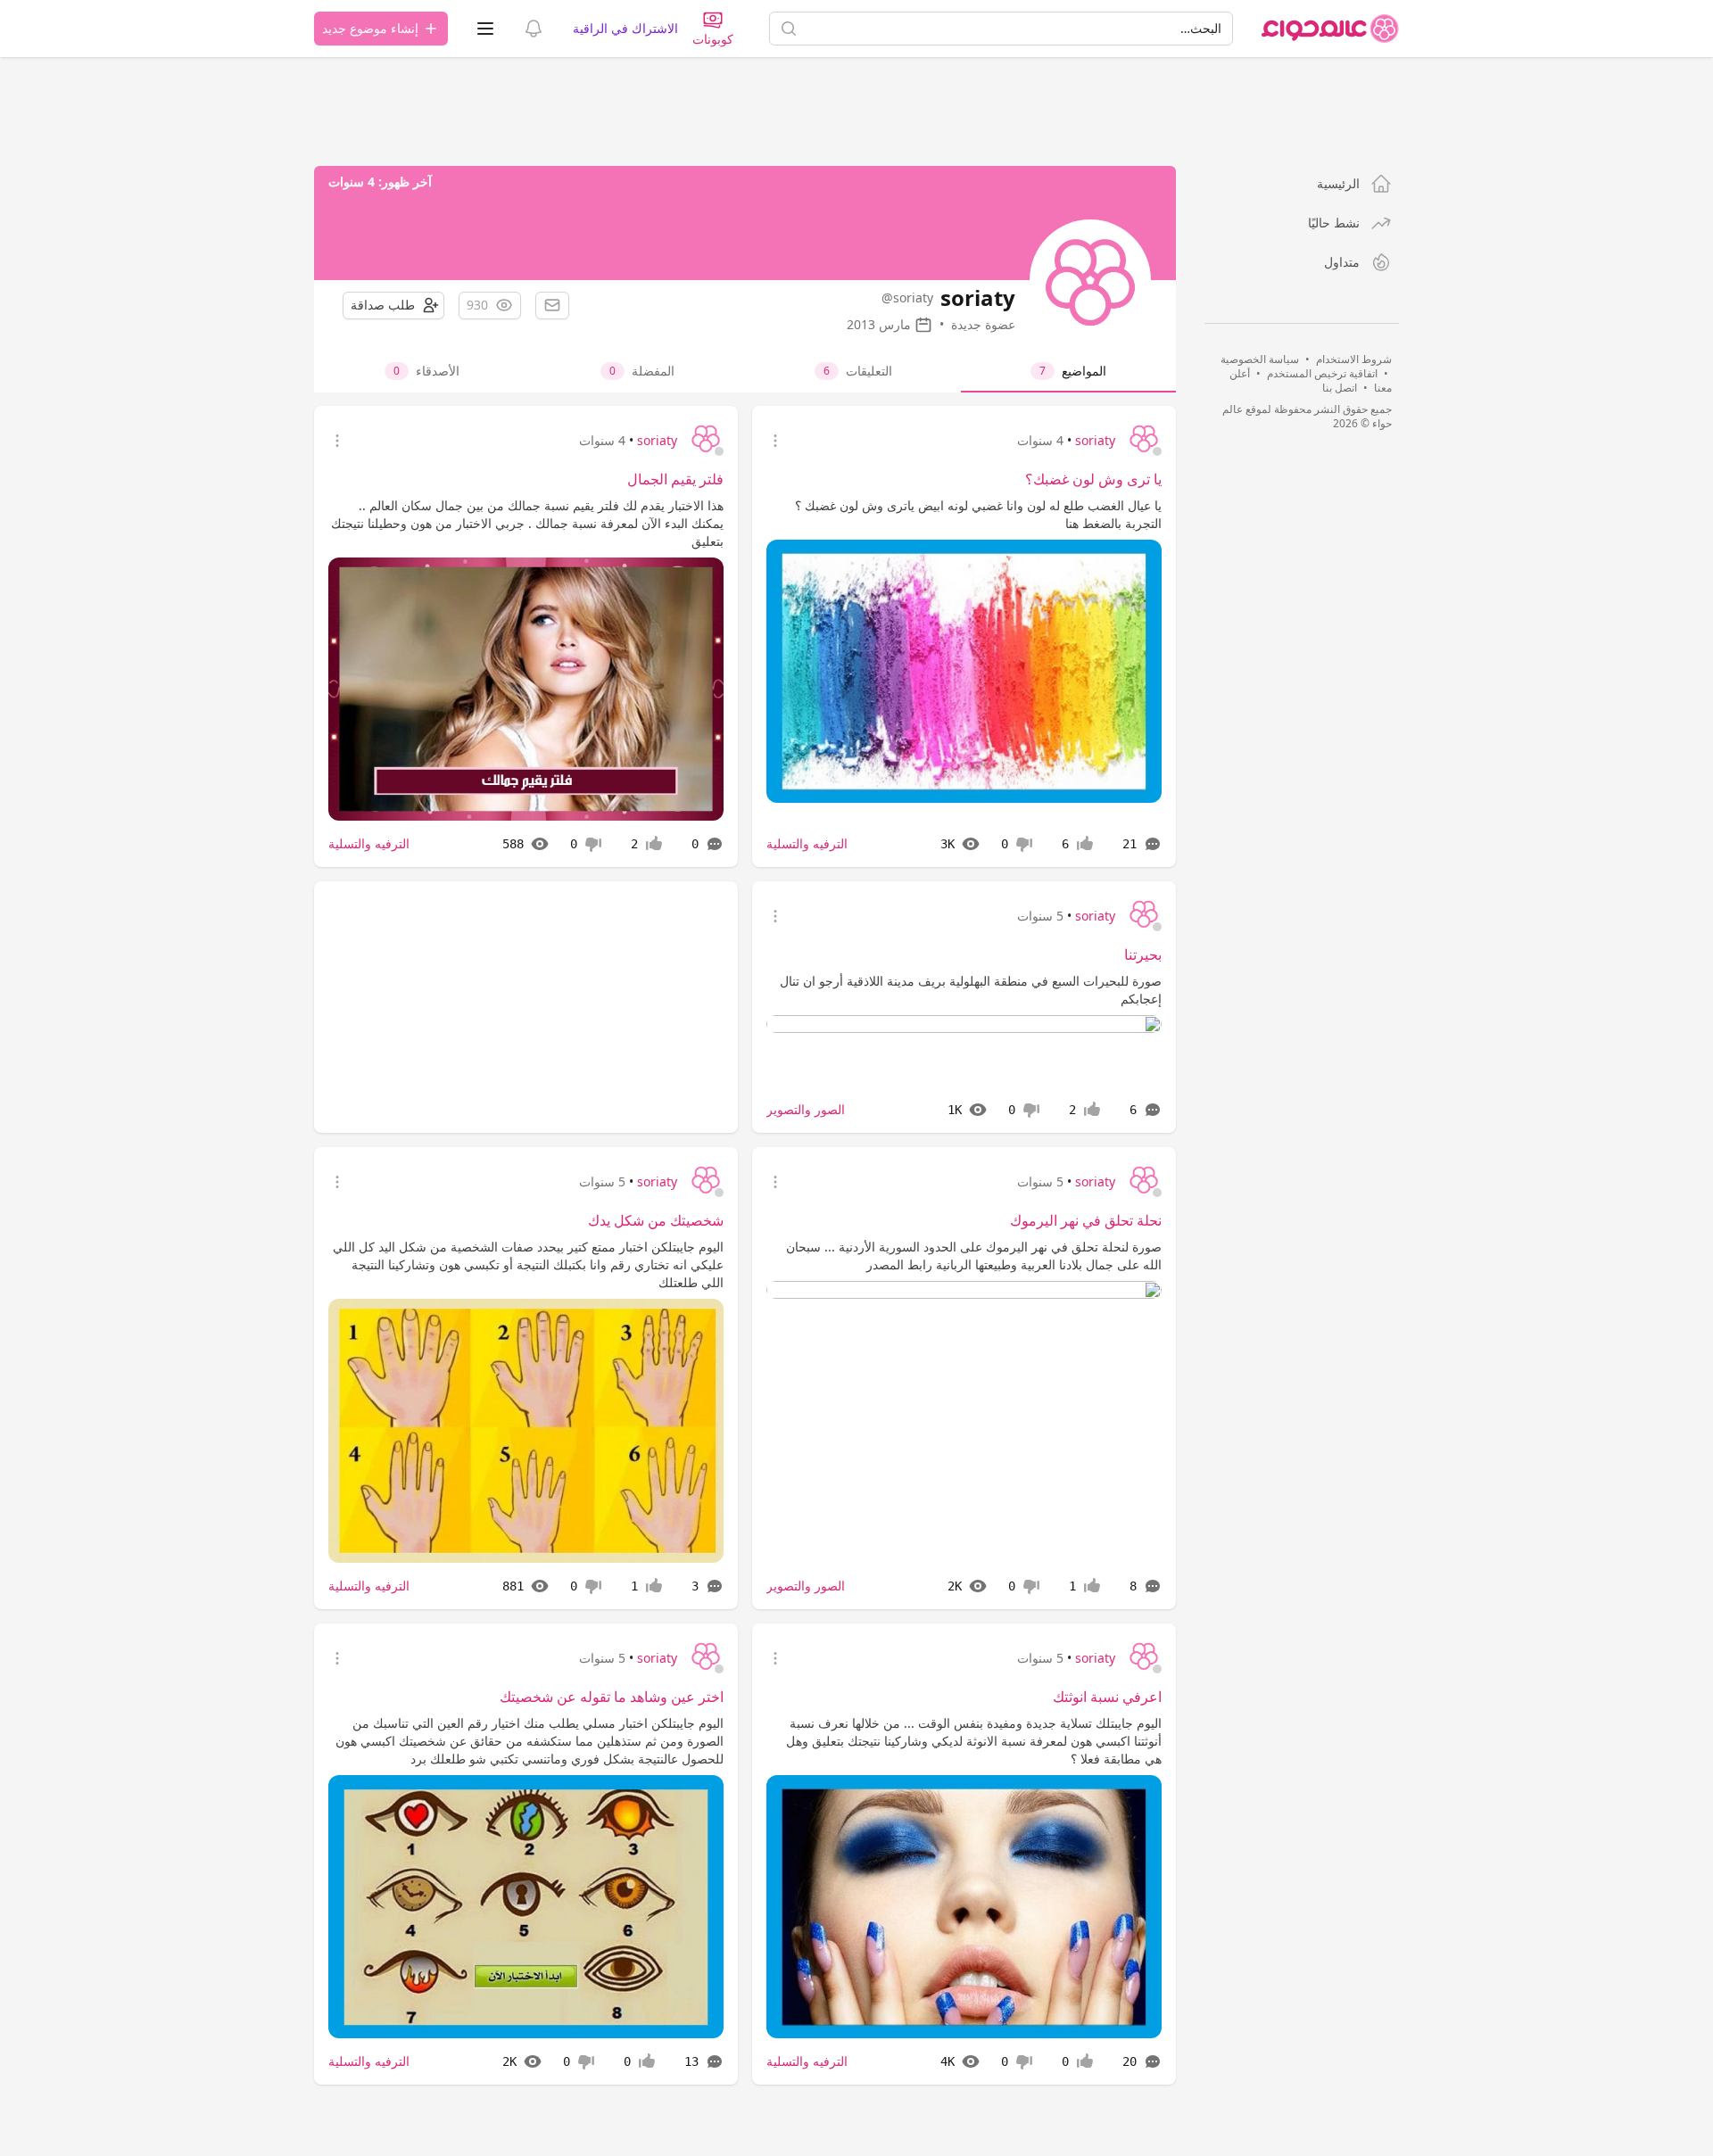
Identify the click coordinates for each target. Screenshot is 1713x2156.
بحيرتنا (1143, 954)
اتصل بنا (1340, 388)
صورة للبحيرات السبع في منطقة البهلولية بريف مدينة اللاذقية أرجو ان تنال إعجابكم (971, 990)
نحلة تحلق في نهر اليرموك (1086, 1220)
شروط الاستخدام (1354, 359)
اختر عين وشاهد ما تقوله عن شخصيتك (612, 1697)
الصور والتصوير (806, 1109)
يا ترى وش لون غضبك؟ (1093, 479)
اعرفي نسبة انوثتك (1107, 1697)
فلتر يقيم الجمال (675, 479)
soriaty (1095, 440)
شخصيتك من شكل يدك (656, 1220)
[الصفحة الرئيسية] (1330, 29)
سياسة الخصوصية (1260, 359)
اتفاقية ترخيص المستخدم (1322, 373)
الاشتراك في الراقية (625, 28)
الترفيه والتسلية (807, 843)
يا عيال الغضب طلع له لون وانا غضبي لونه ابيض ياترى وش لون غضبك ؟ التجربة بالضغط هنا (978, 514)
